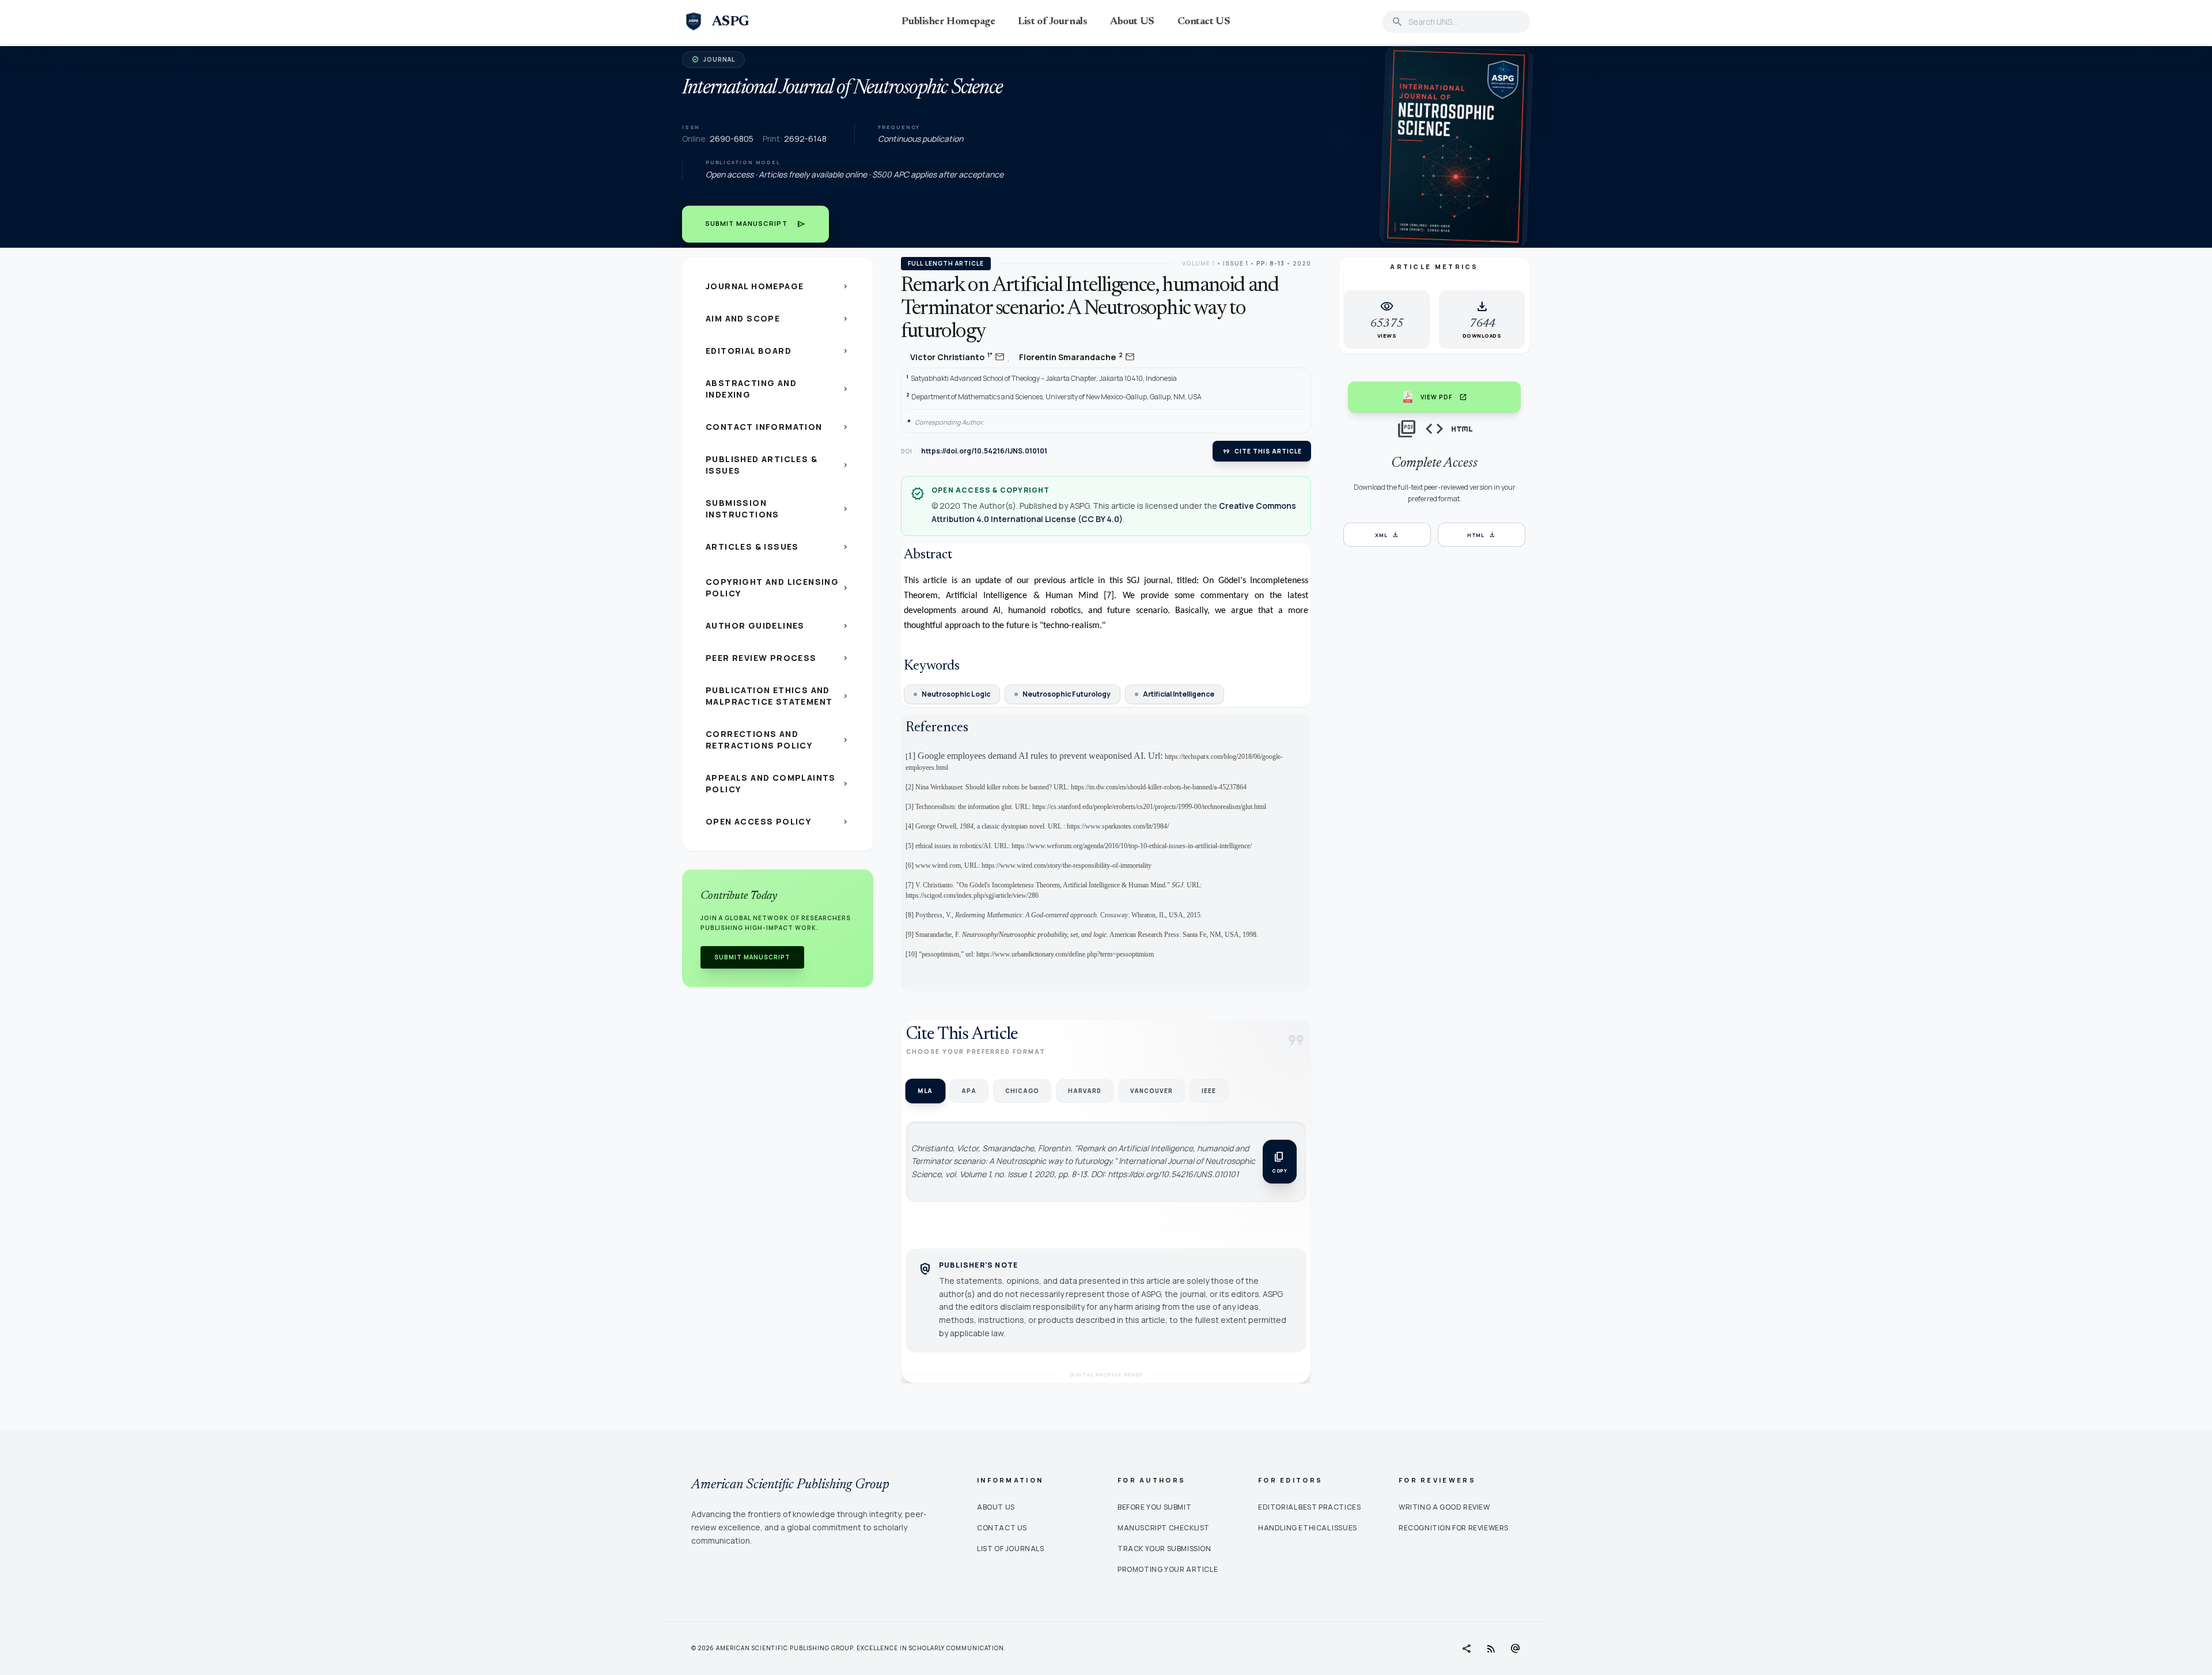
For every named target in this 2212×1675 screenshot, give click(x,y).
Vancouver (1152, 1091)
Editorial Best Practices (1309, 1507)
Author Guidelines (778, 625)
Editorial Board (778, 351)
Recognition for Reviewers (1454, 1528)
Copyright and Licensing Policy (778, 587)
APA (969, 1091)
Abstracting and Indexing (778, 389)
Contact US (1204, 22)
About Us (996, 1507)
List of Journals (1052, 22)
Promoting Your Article (1168, 1569)
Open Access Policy (778, 821)
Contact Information (778, 427)
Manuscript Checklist (1164, 1528)
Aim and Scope (778, 318)
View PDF (1444, 397)
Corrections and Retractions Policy (778, 740)
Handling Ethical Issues (1308, 1528)
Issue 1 (1236, 263)
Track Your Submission (1164, 1549)
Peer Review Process (778, 658)
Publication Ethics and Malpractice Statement (778, 696)
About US (1132, 22)
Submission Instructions (778, 508)
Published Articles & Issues (778, 465)
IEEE (1209, 1091)
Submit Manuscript (755, 224)
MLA (925, 1090)
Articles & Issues (778, 547)
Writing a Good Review (1444, 1507)
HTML (1482, 535)
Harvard (1085, 1091)
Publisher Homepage (948, 22)
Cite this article (1262, 451)
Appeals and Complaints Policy (778, 783)
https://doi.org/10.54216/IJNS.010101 (984, 451)
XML (1387, 535)
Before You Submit (1154, 1507)
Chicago (1022, 1091)
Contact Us (1002, 1528)
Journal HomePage (778, 286)
